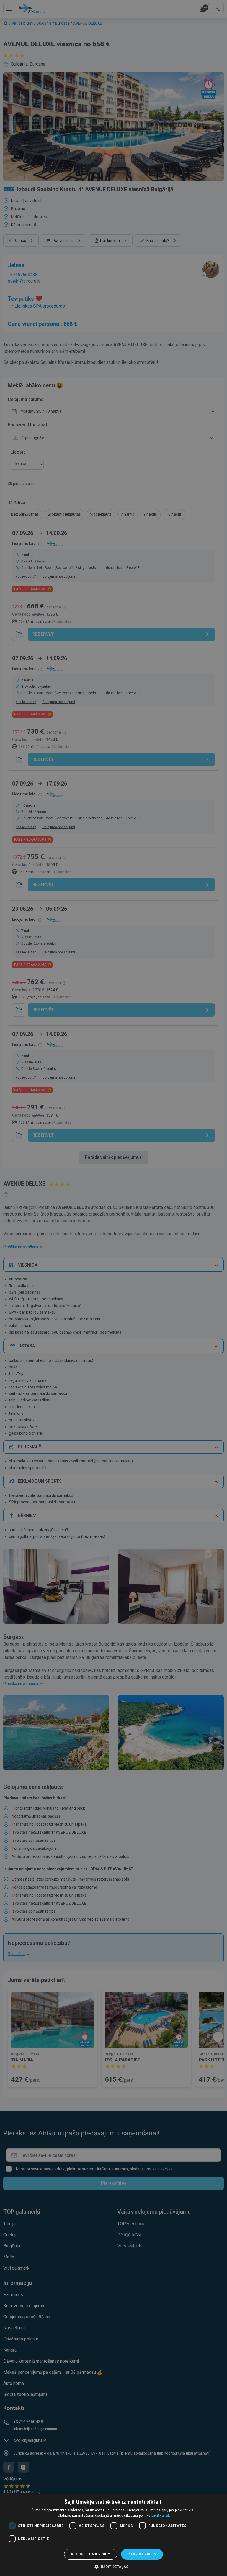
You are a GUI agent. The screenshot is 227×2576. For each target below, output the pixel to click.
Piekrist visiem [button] (142, 2554)
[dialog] (114, 2535)
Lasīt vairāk (161, 2516)
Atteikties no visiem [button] (91, 2554)
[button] (114, 2567)
